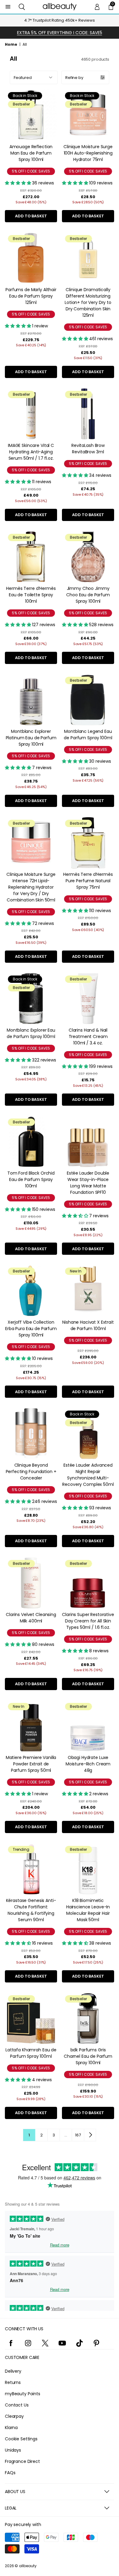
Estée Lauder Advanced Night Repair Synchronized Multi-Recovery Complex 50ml (88, 1475)
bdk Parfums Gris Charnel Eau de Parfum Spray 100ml (88, 2056)
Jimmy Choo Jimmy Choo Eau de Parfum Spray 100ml (88, 595)
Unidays (13, 2450)
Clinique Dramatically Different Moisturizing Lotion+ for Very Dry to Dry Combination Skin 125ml (88, 302)
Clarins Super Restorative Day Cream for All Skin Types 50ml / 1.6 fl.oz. (88, 1621)
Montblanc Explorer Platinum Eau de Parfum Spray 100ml (31, 738)
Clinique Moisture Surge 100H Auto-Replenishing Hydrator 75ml (88, 153)
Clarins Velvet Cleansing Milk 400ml (31, 1618)
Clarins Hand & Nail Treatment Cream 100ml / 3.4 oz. (88, 1036)
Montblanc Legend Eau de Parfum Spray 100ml (88, 735)
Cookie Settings (21, 2439)
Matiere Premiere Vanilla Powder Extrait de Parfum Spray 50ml (31, 1764)
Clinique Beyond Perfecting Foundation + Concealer (31, 1472)
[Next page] (90, 2135)
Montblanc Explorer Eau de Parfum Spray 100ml (31, 1033)
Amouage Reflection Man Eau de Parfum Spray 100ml (31, 153)
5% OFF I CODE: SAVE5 (31, 171)
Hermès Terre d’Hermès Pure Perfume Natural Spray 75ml (88, 881)
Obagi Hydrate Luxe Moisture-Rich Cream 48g (88, 1764)
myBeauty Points (23, 2394)
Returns (13, 2382)
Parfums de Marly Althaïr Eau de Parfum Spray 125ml (31, 296)
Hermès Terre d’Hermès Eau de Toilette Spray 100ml (31, 595)
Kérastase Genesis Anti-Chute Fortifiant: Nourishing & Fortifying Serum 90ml (31, 1910)
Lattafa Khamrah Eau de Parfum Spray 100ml (31, 2053)
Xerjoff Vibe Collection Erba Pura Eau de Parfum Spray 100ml (31, 1329)
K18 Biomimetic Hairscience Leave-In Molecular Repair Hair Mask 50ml (88, 1910)
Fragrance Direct (22, 2461)
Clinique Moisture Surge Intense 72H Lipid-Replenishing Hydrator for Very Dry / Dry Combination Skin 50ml (31, 887)
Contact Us (17, 2405)
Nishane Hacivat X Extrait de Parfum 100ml (88, 1325)
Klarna (11, 2428)
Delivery (13, 2371)
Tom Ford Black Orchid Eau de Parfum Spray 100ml (31, 1179)
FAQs (10, 2473)
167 (78, 2135)
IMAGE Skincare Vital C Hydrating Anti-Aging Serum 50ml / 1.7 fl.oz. (31, 452)
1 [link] (29, 2135)
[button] (22, 7)
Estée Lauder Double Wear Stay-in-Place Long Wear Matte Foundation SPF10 (88, 1183)
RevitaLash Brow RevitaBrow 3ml (88, 449)
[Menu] (8, 7)
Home (11, 44)
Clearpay (14, 2416)
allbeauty (28, 2566)
